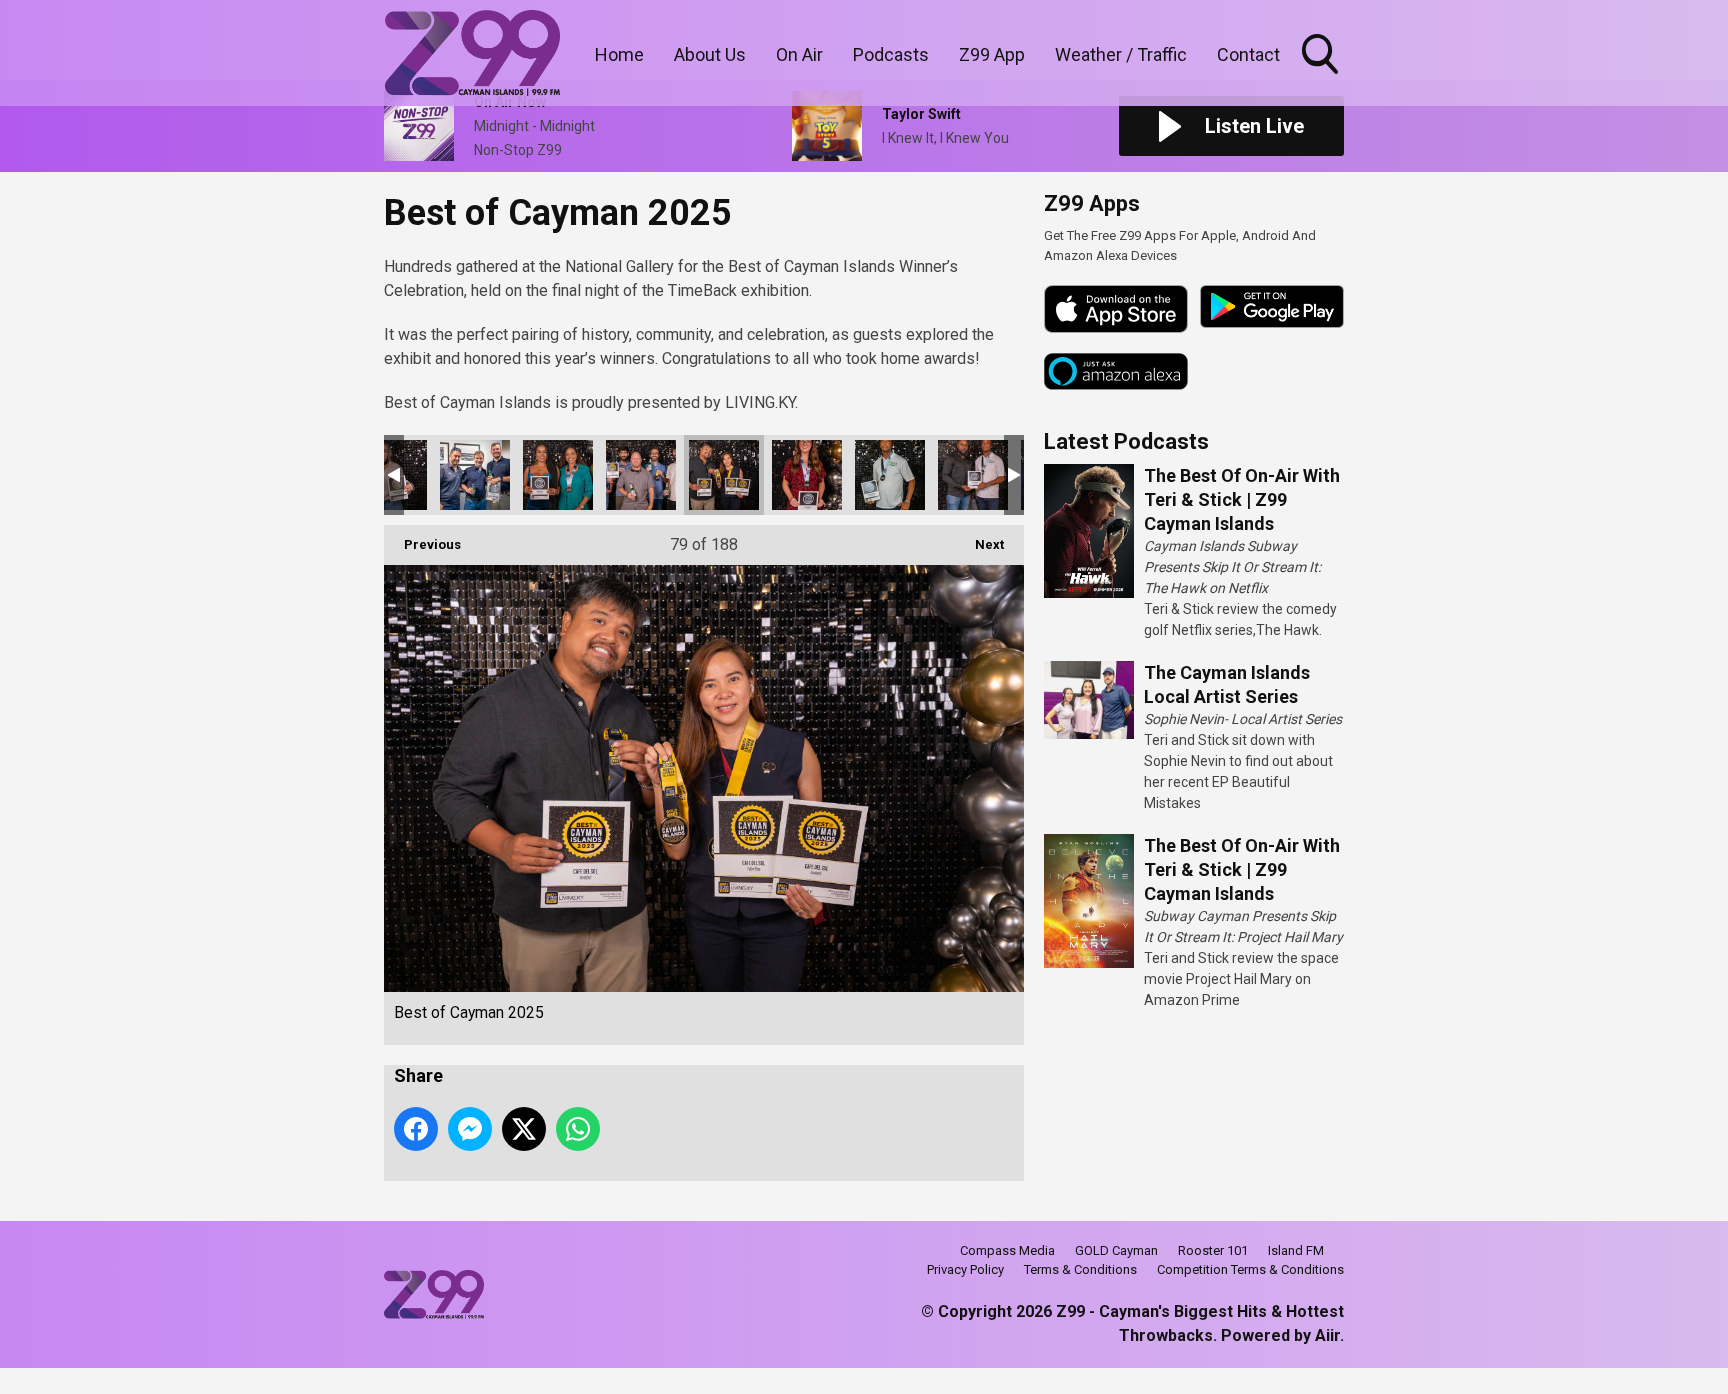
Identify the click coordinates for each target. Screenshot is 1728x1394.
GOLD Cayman (1116, 1250)
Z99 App (992, 54)
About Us (710, 54)
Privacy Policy (965, 1269)
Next (979, 544)
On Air (799, 54)
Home (619, 54)
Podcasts (891, 54)
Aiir (1327, 1335)
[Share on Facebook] (416, 1129)
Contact (1248, 54)
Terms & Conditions (1080, 1269)
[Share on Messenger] (470, 1129)
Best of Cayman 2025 (475, 475)
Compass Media (1007, 1250)
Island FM (1296, 1250)
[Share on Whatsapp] (578, 1129)
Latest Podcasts (1126, 441)
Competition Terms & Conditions (1250, 1269)
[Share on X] (524, 1129)
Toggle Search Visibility (1322, 77)
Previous (422, 544)
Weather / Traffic (1121, 54)
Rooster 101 (1213, 1250)
